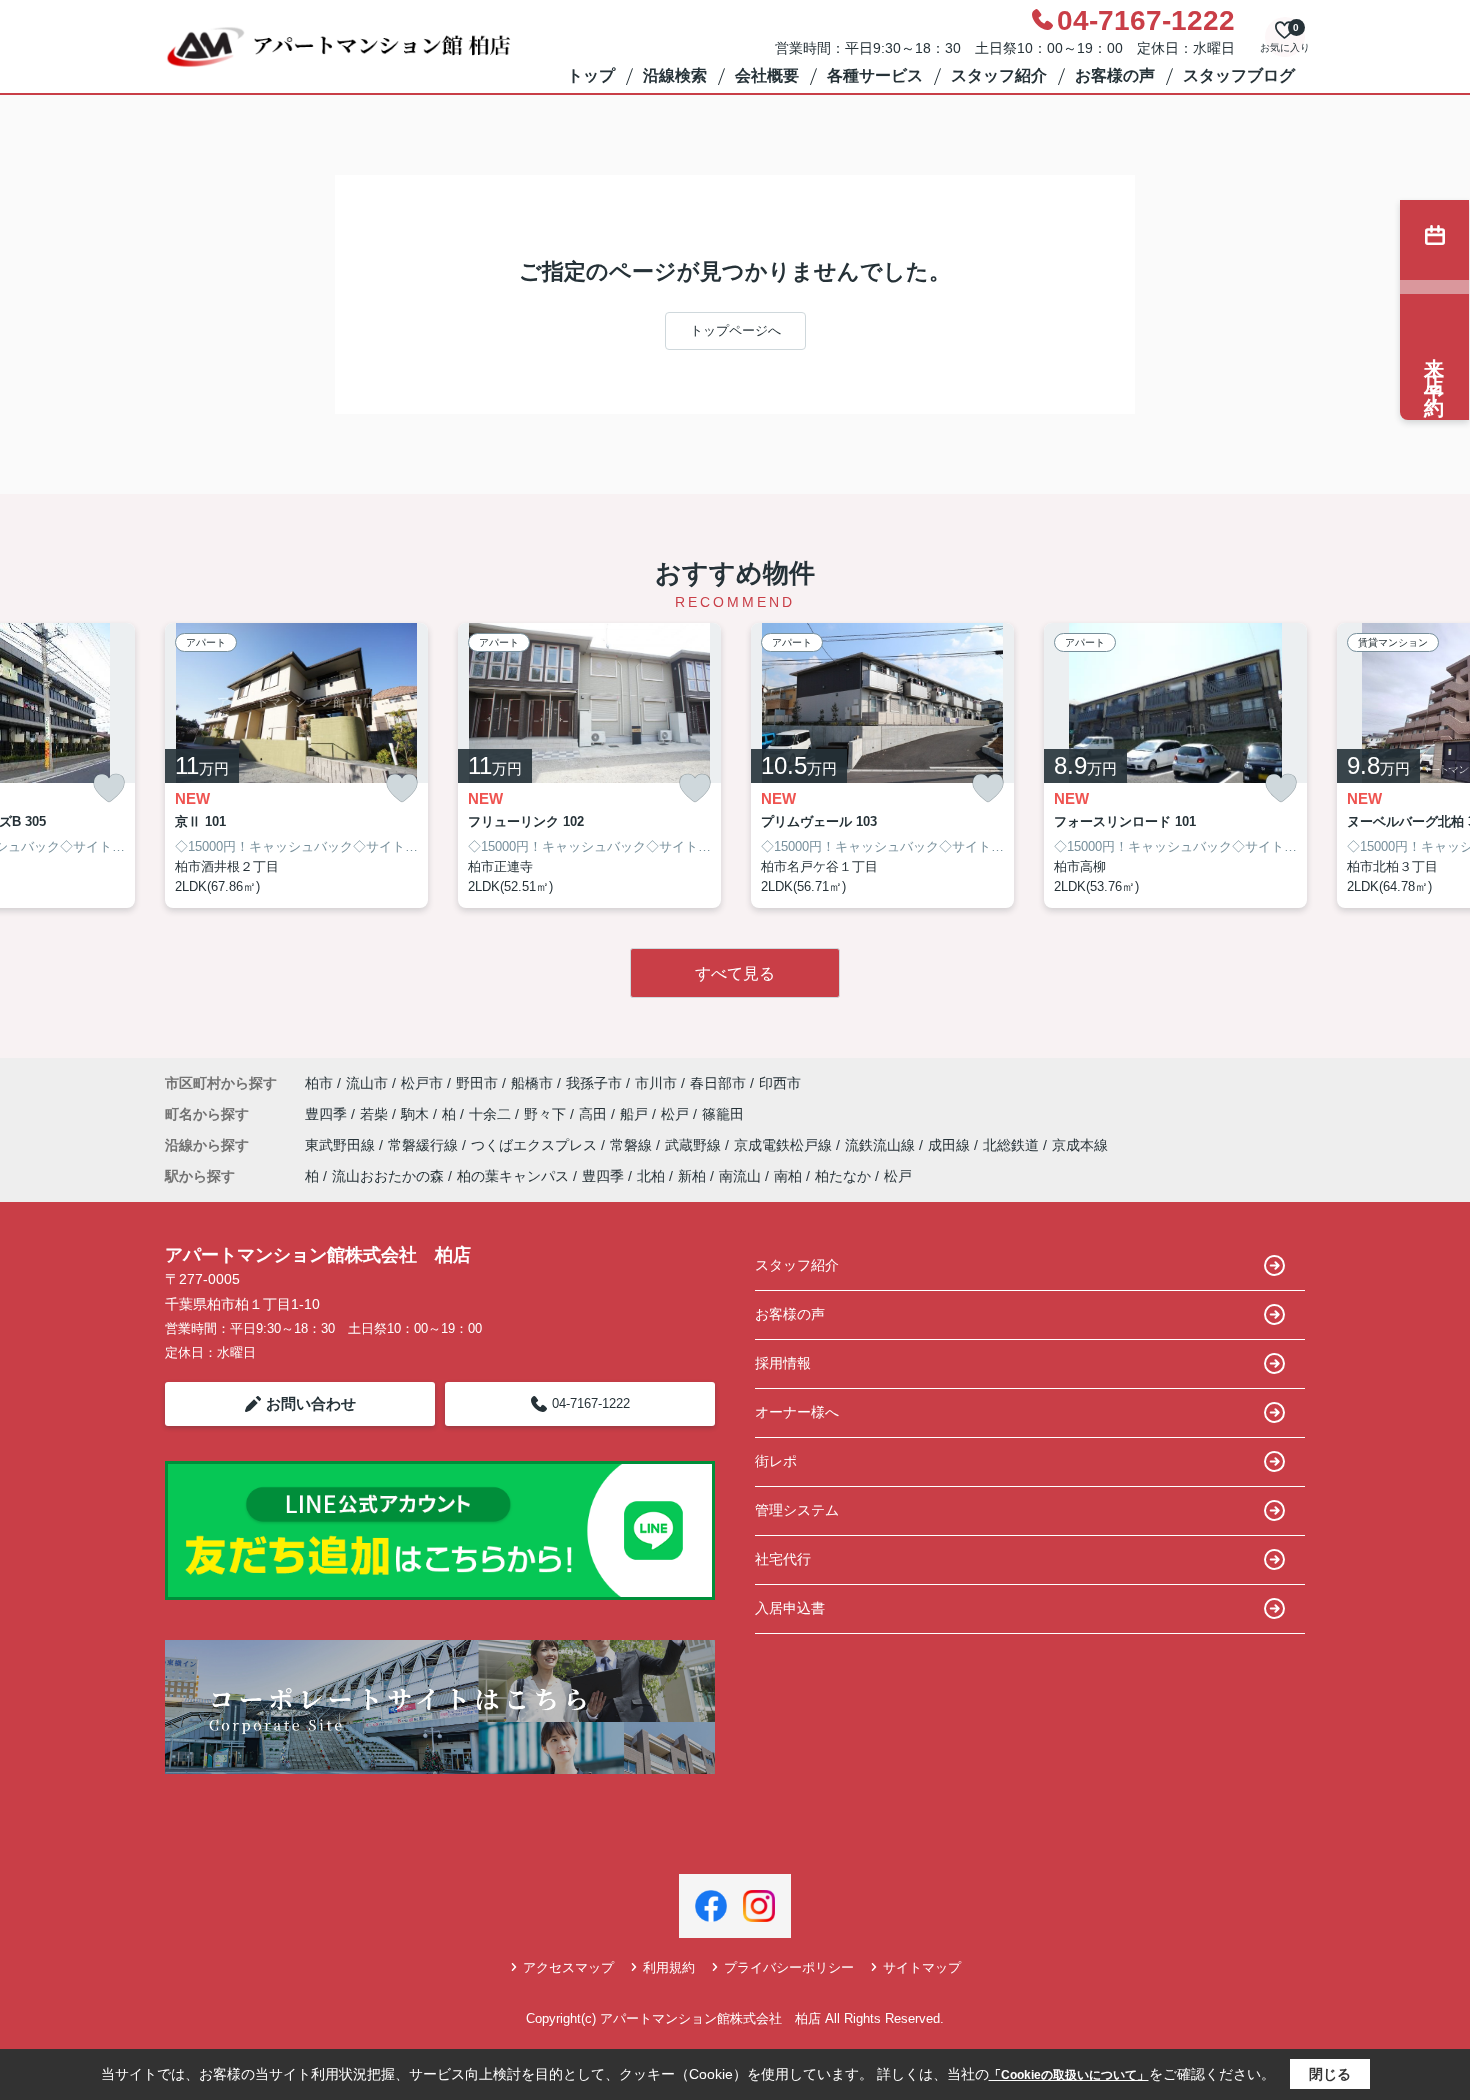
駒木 (417, 1114)
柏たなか (843, 1176)
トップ (591, 75)
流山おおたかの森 (388, 1176)
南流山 (740, 1176)
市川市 (656, 1083)
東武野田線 (342, 1145)
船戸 (636, 1114)
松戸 (677, 1114)
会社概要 (767, 75)
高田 (595, 1114)
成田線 (951, 1145)
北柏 (651, 1176)
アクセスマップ (568, 1967)
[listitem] (296, 766)
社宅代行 (783, 1559)
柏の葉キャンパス (513, 1176)
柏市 (319, 1083)
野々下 (547, 1114)
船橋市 (532, 1083)
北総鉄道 (1013, 1145)
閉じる (1330, 2074)
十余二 (492, 1114)
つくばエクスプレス (536, 1145)
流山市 (367, 1083)
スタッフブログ (1239, 75)
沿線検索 (675, 75)
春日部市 (718, 1083)
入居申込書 (790, 1608)
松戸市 (422, 1083)
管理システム (797, 1510)
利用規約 (669, 1967)
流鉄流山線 (882, 1145)
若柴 (376, 1114)
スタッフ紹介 (999, 75)
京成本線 (1080, 1145)
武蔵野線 (695, 1145)
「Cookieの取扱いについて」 (1069, 2075)
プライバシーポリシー (789, 1967)
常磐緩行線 (425, 1145)
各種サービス (875, 75)
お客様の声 (1115, 75)
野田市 (477, 1083)
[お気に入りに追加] (109, 788)
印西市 (780, 1083)
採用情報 (783, 1363)
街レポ (776, 1461)
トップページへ (735, 330)
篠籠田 (723, 1114)
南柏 (788, 1176)
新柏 (692, 1176)
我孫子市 (594, 1083)
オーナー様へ (797, 1412)
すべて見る (735, 973)
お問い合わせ (311, 1403)
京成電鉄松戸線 (785, 1145)
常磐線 (633, 1145)
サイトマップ (922, 1967)
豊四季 (328, 1114)
